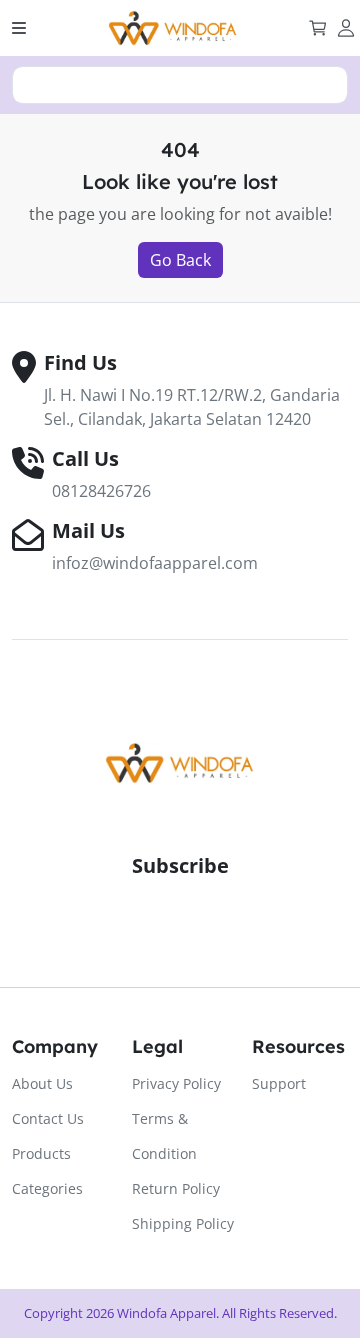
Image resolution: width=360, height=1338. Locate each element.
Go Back (180, 260)
